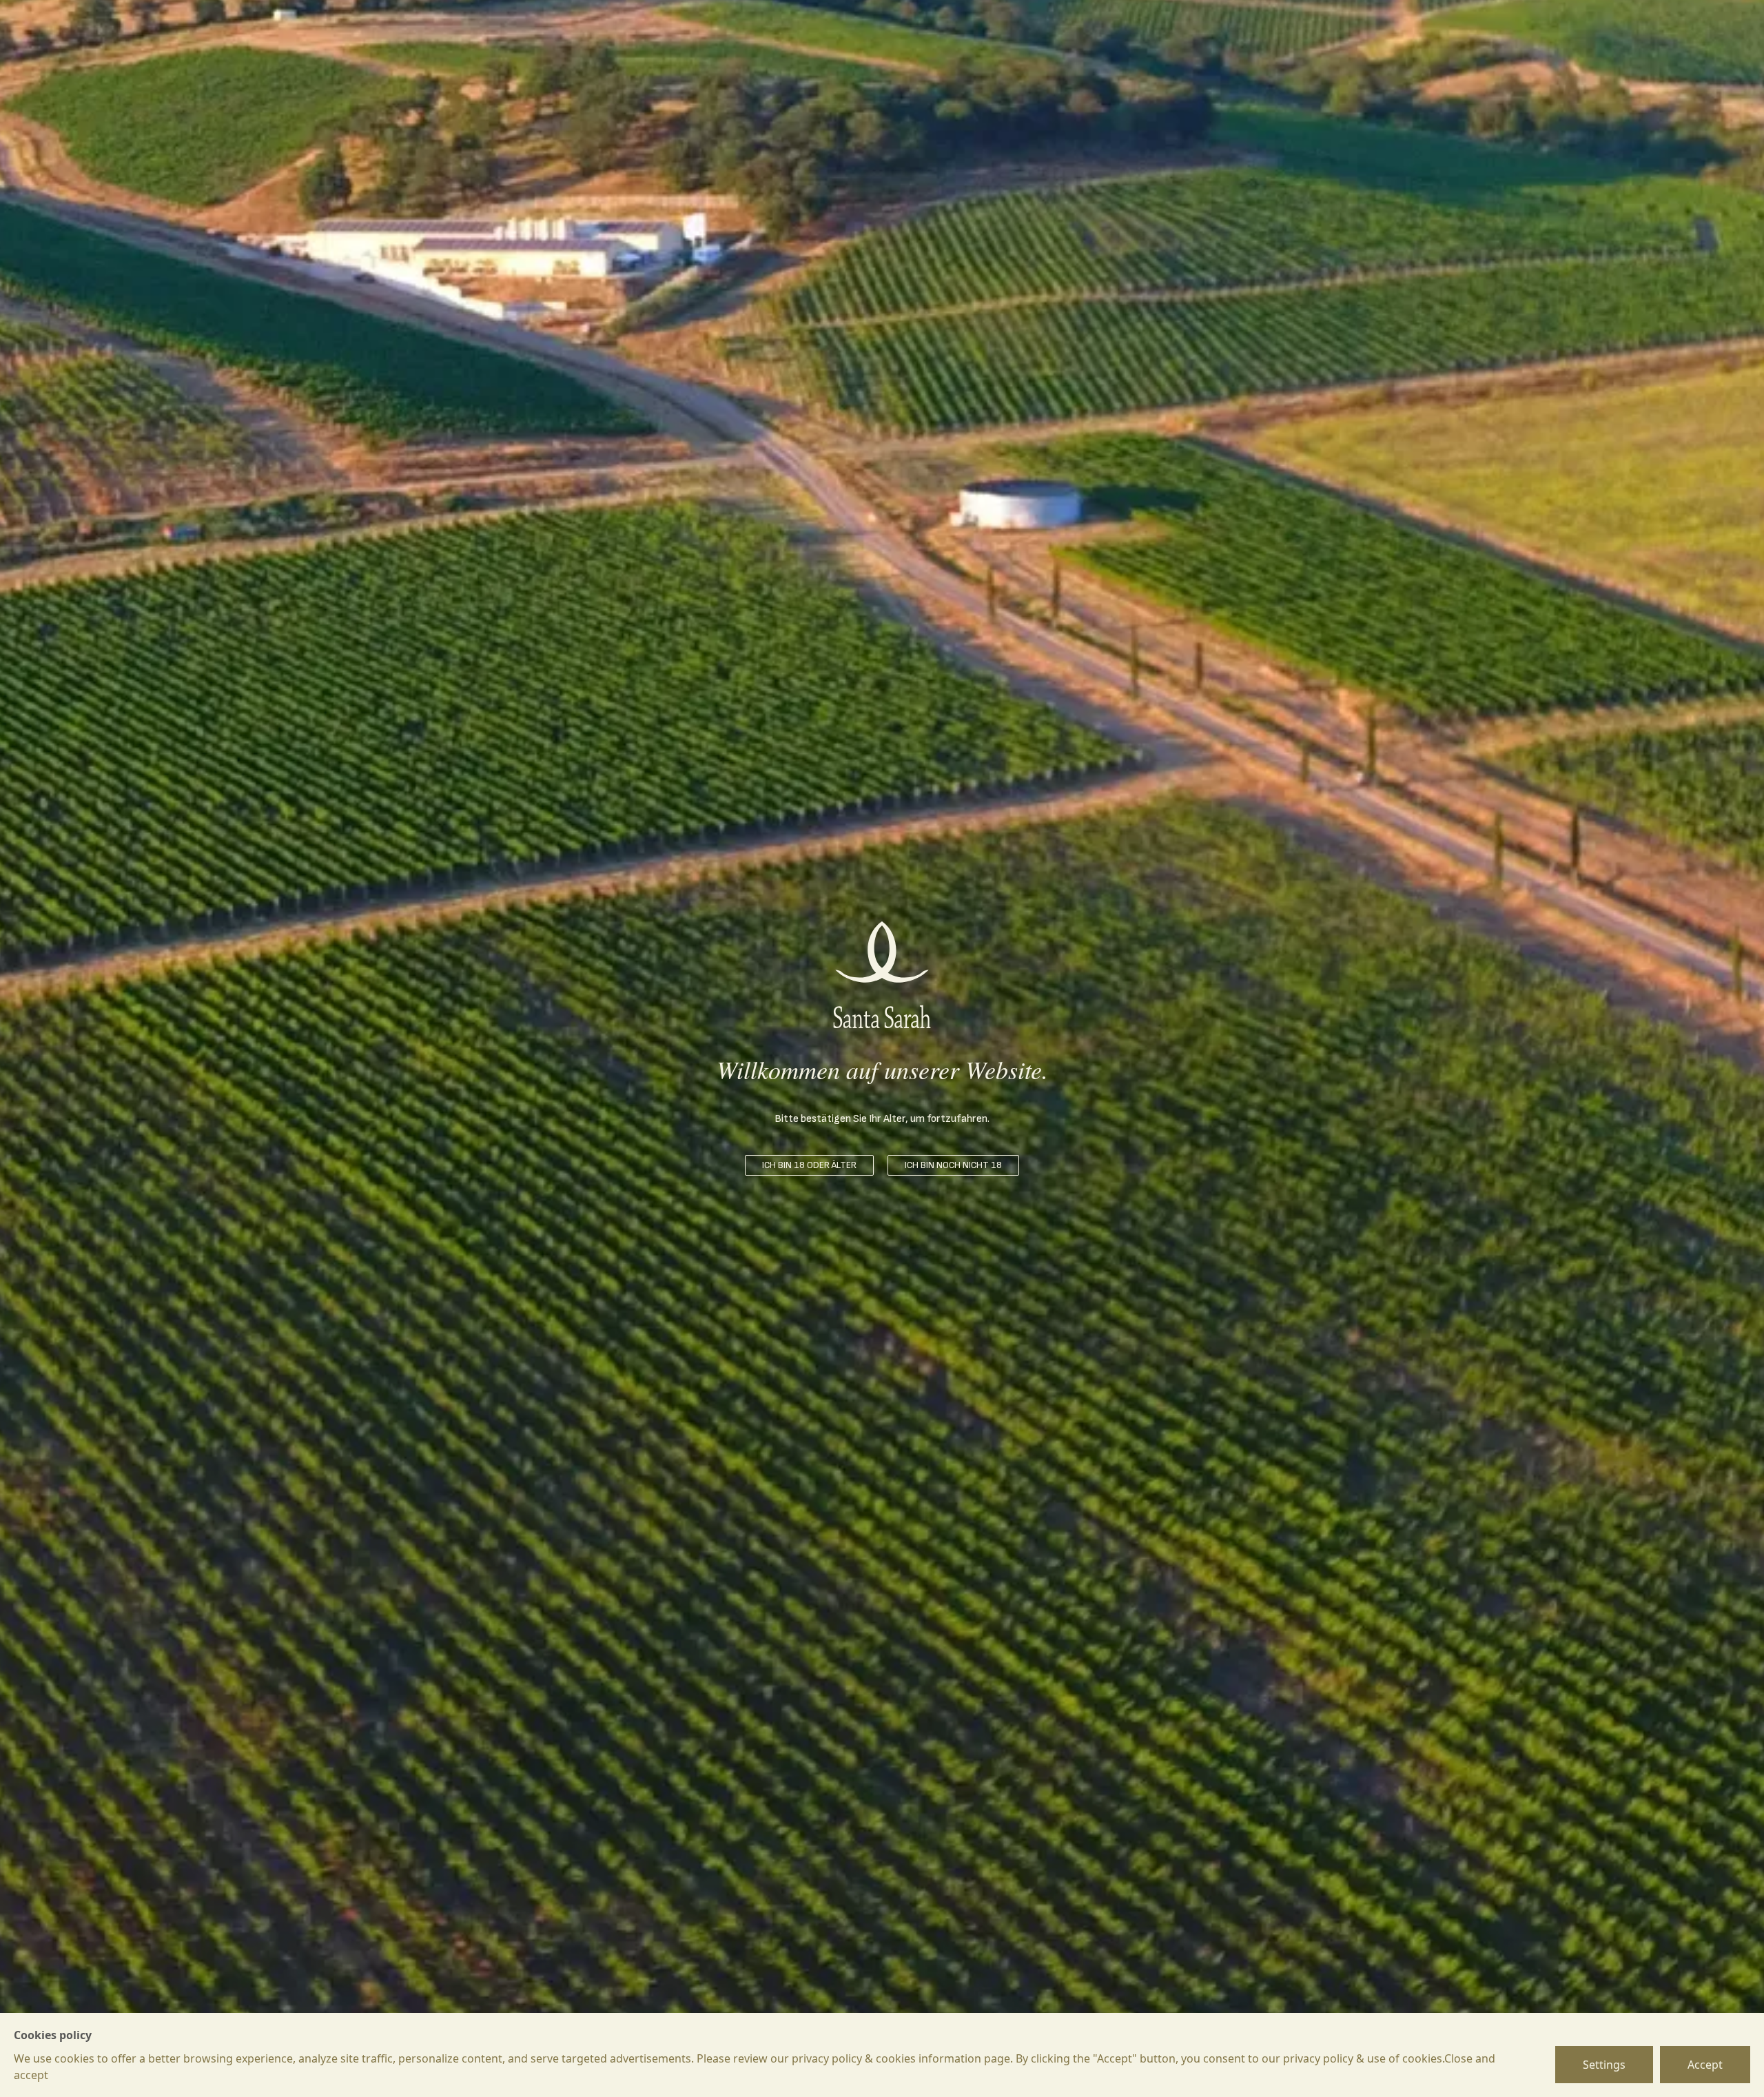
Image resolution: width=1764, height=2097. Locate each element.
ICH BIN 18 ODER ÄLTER (809, 1165)
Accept (1705, 2065)
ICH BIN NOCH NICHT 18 (953, 1165)
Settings (1604, 2065)
